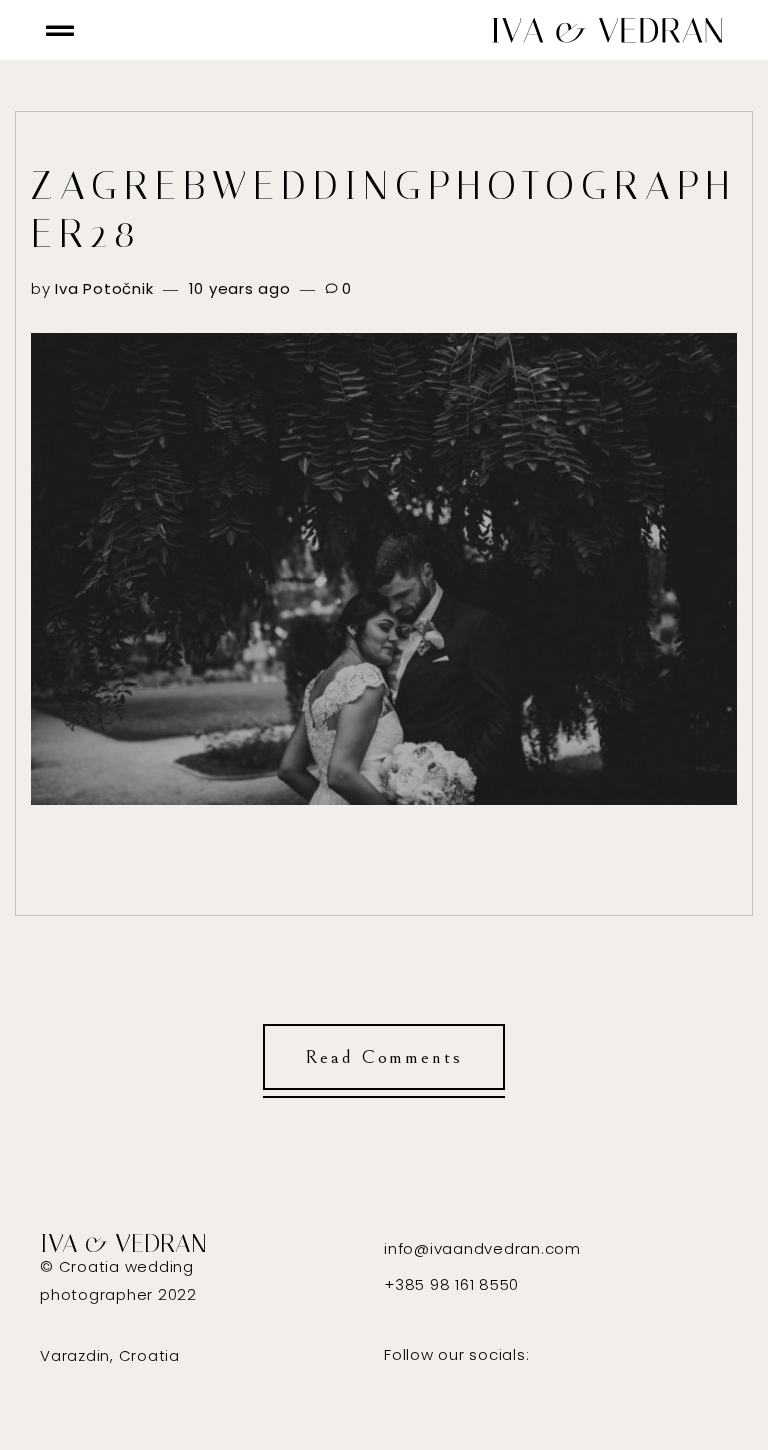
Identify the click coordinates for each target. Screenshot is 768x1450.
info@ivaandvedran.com (482, 1248)
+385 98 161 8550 (451, 1284)
